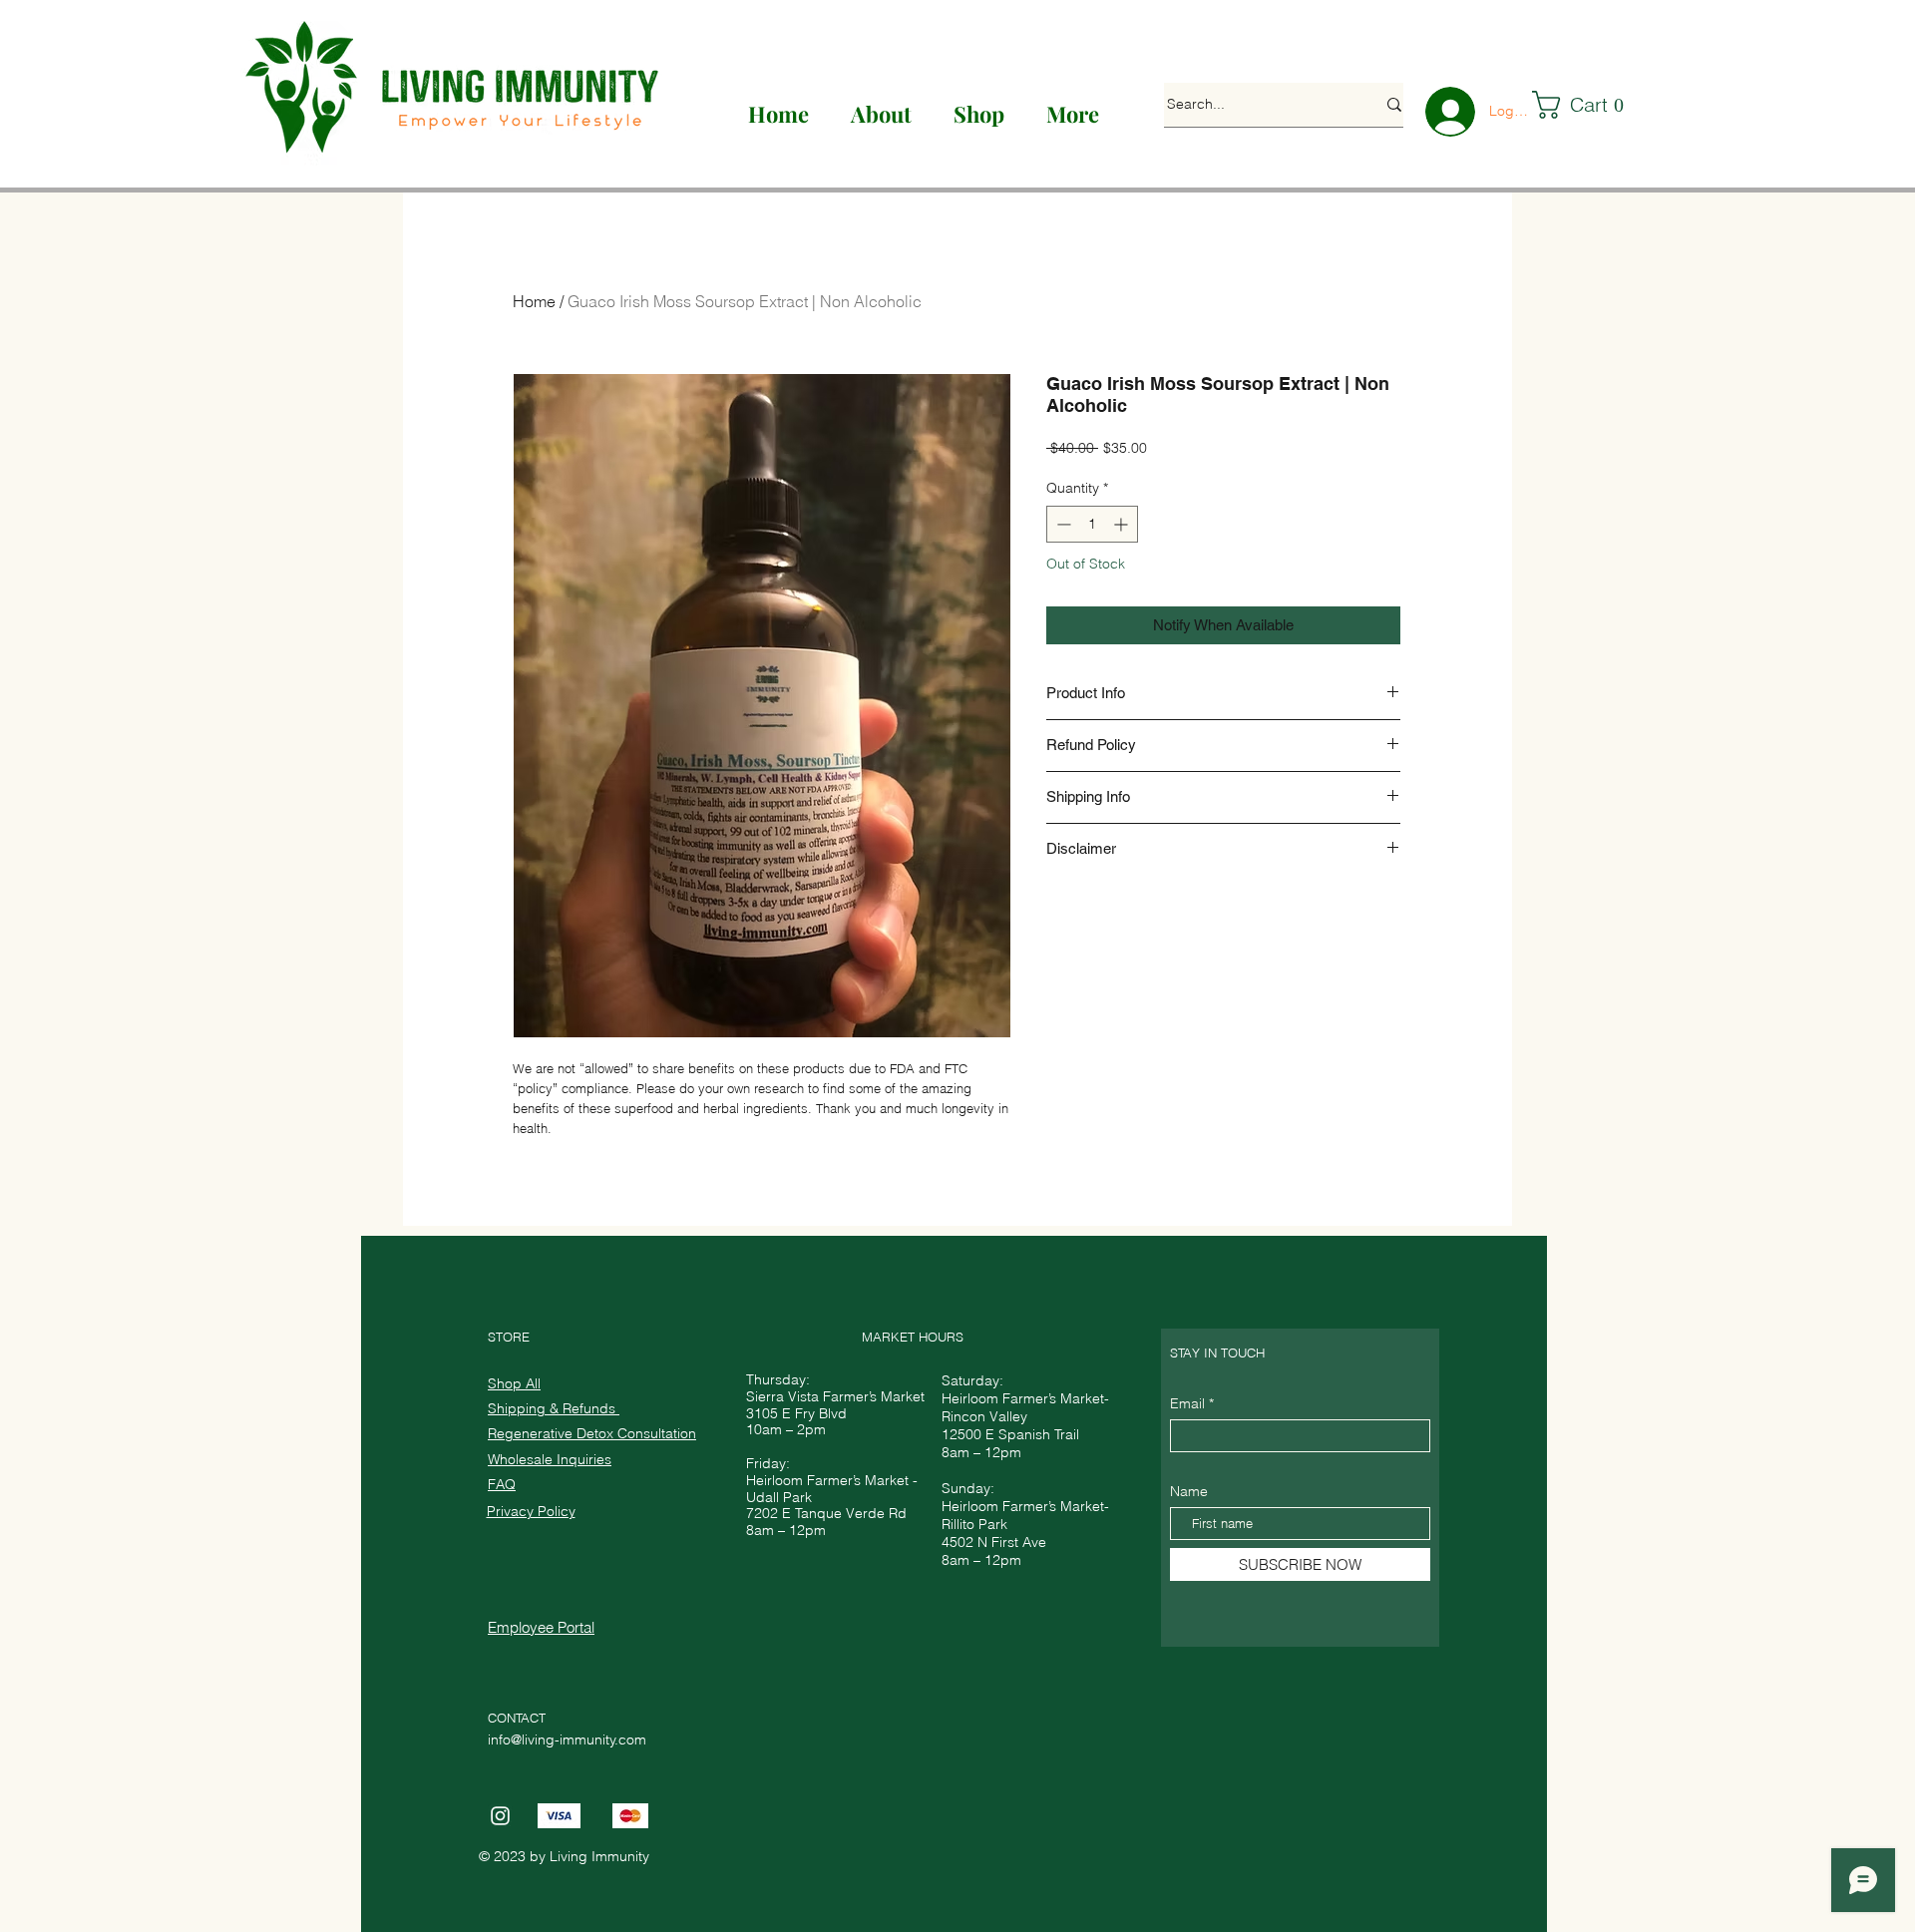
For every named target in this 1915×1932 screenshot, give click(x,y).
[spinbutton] (1092, 524)
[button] (1588, 105)
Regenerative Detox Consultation (592, 1433)
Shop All (514, 1383)
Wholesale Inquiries (550, 1459)
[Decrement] (1062, 524)
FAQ (502, 1484)
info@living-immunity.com (567, 1739)
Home (534, 301)
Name (1189, 1491)
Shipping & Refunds (554, 1408)
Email (1187, 1403)
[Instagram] (500, 1816)
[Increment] (1123, 524)
